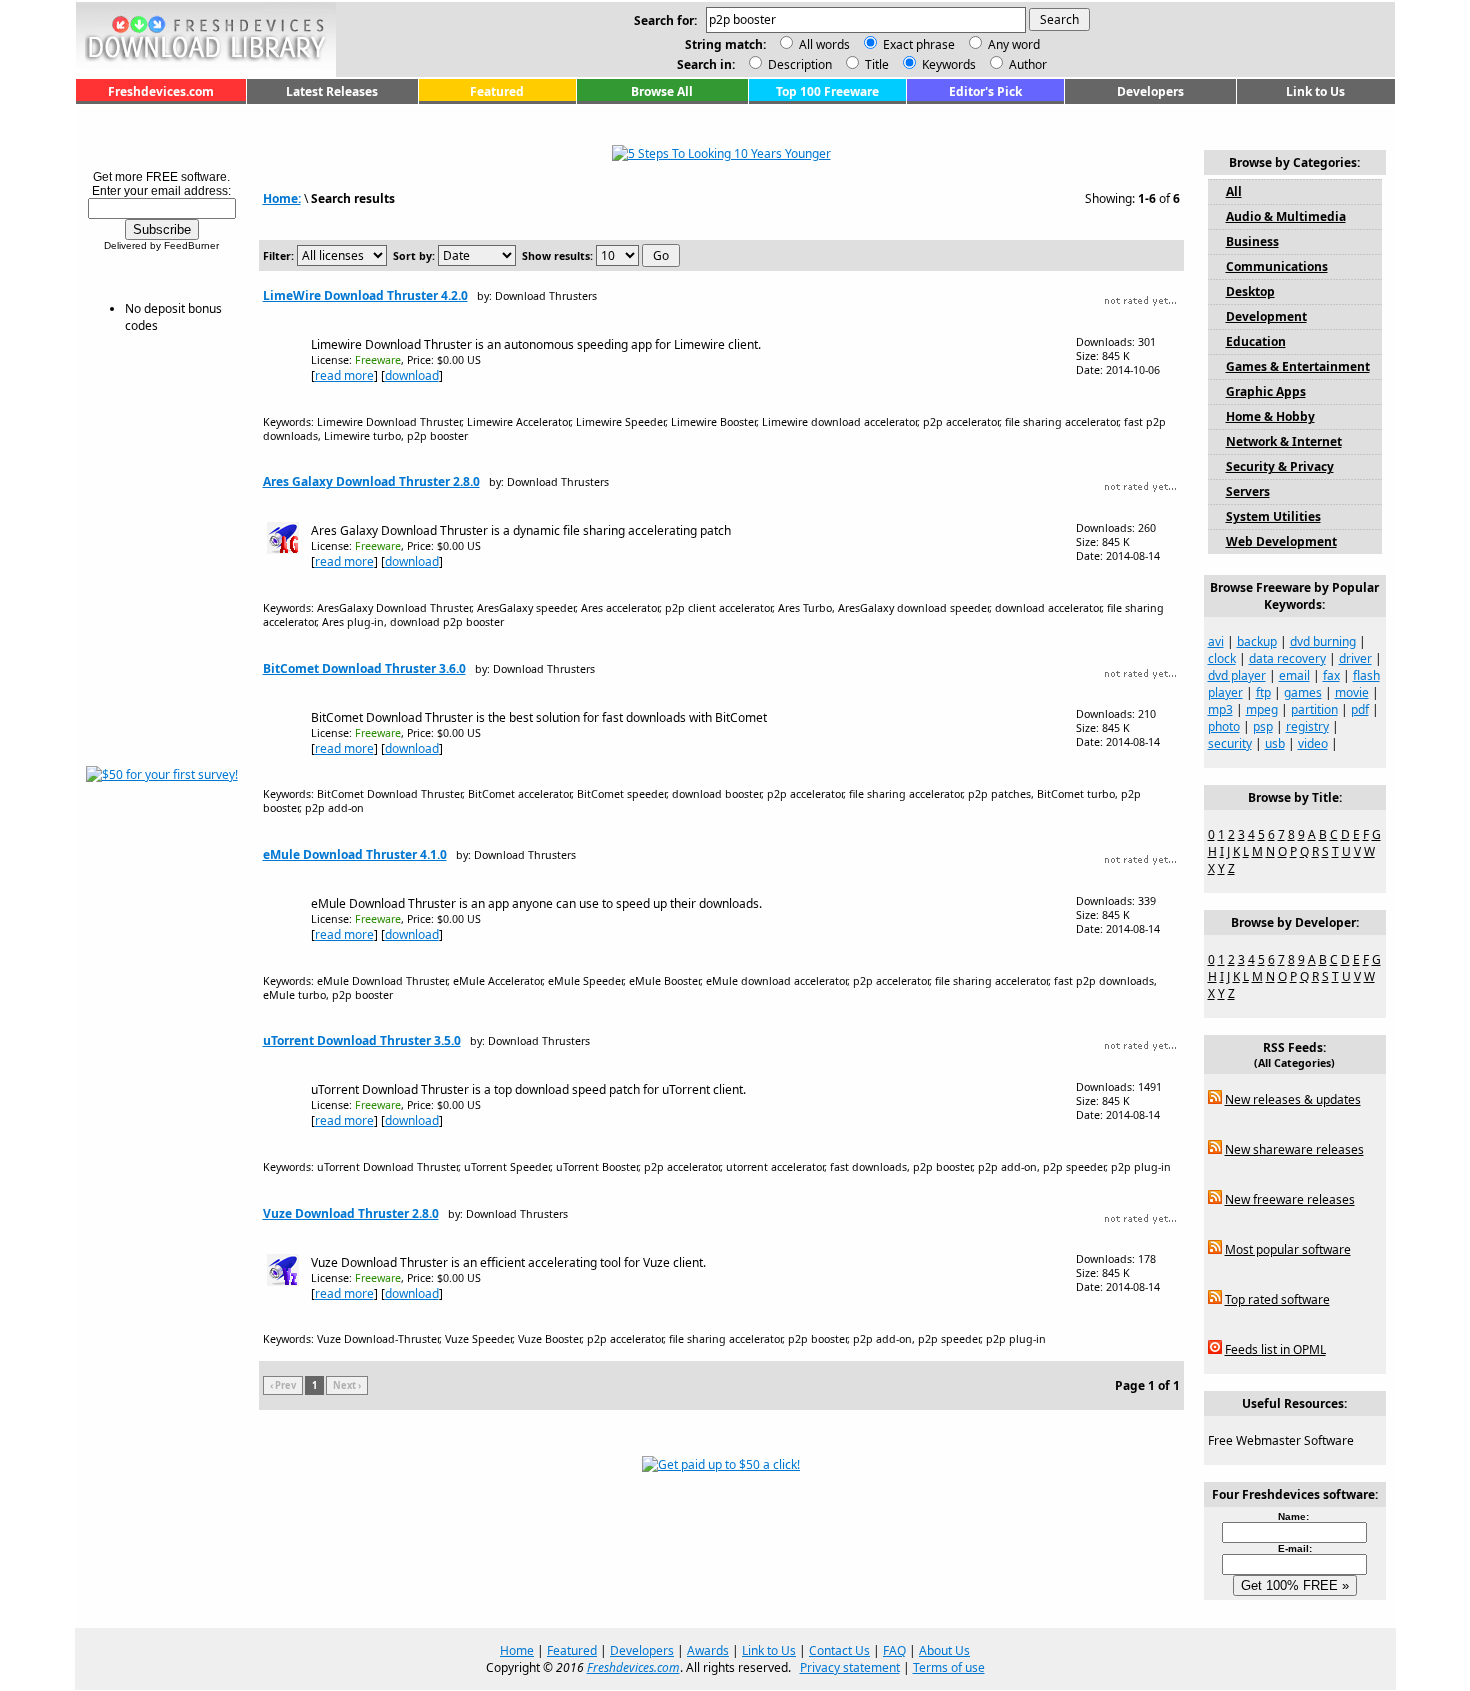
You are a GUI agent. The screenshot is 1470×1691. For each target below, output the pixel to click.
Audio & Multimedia (1286, 216)
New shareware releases (1294, 1149)
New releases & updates (1293, 1099)
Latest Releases (332, 91)
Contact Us (839, 1650)
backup (1257, 641)
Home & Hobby (1270, 416)
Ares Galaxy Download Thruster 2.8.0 (371, 481)
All (1234, 191)
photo (1224, 726)
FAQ (894, 1650)
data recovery (1287, 658)
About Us (944, 1650)
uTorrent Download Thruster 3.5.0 (362, 1040)
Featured (497, 91)
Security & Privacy (1280, 466)
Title (875, 64)
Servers (1248, 491)
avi (1216, 641)
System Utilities (1273, 516)
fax (1331, 675)
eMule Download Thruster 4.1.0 (355, 854)
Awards (708, 1650)
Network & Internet (1284, 441)
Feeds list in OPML (1275, 1349)
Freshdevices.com (161, 91)
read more (344, 375)
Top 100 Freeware (827, 91)
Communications (1277, 266)
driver (1355, 658)
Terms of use (949, 1667)
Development (1266, 316)
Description (798, 64)
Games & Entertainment (1298, 366)
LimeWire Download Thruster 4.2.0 (365, 295)
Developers (1150, 91)
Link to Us (1315, 91)
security (1230, 743)
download (412, 375)
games (1303, 692)
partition (1314, 709)
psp (1263, 726)
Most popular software (1288, 1249)
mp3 (1220, 709)
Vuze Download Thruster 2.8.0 (351, 1213)
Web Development (1281, 541)
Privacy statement (850, 1667)
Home (517, 1650)
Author (1026, 64)
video (1313, 743)
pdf (1360, 709)
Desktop (1250, 291)
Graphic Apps (1266, 391)
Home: (282, 198)
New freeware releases (1290, 1199)
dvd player (1237, 675)
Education (1256, 341)
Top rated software (1277, 1299)
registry (1307, 726)
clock (1222, 658)
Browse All (662, 91)
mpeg (1262, 709)
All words (824, 44)
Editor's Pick (985, 91)
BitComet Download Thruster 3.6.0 (364, 668)
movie (1352, 692)
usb (1275, 743)
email (1294, 675)
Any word (1014, 44)
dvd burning (1323, 641)
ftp (1263, 692)
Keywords (947, 64)
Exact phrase (919, 44)
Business (1252, 241)
